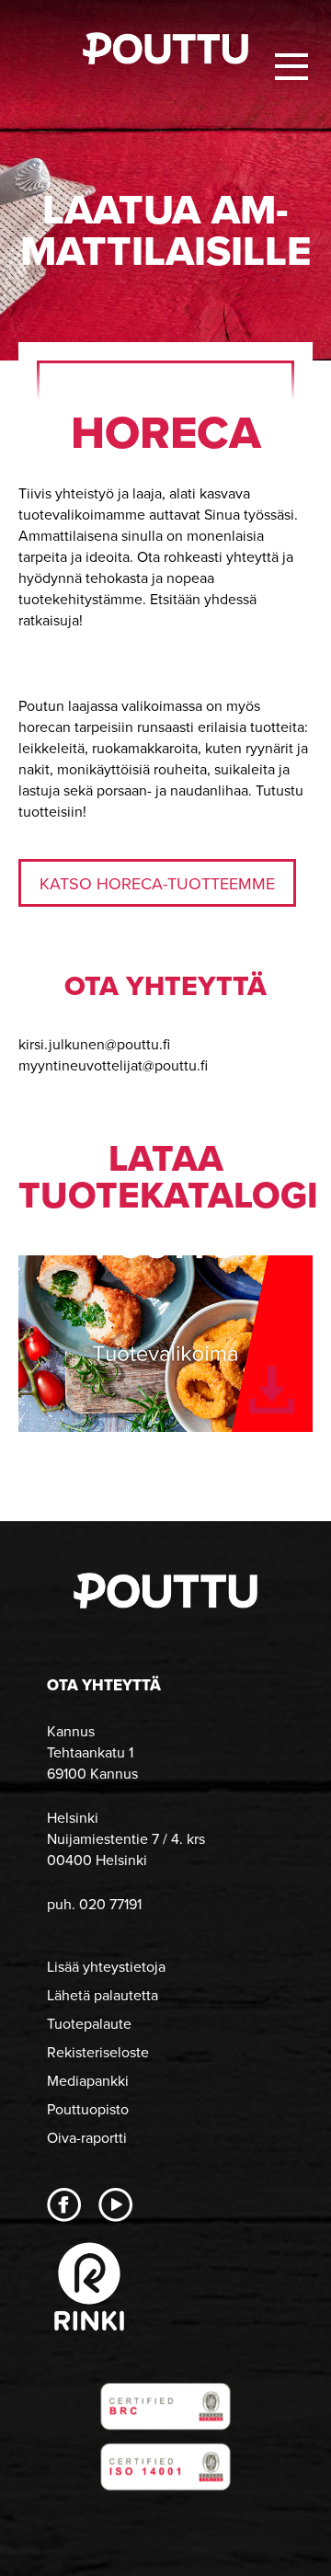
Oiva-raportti (87, 2138)
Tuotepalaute (89, 2024)
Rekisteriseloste (98, 2052)
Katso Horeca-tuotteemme (157, 884)
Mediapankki (88, 2081)
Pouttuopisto (88, 2109)
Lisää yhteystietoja (106, 1967)
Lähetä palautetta (103, 1995)
